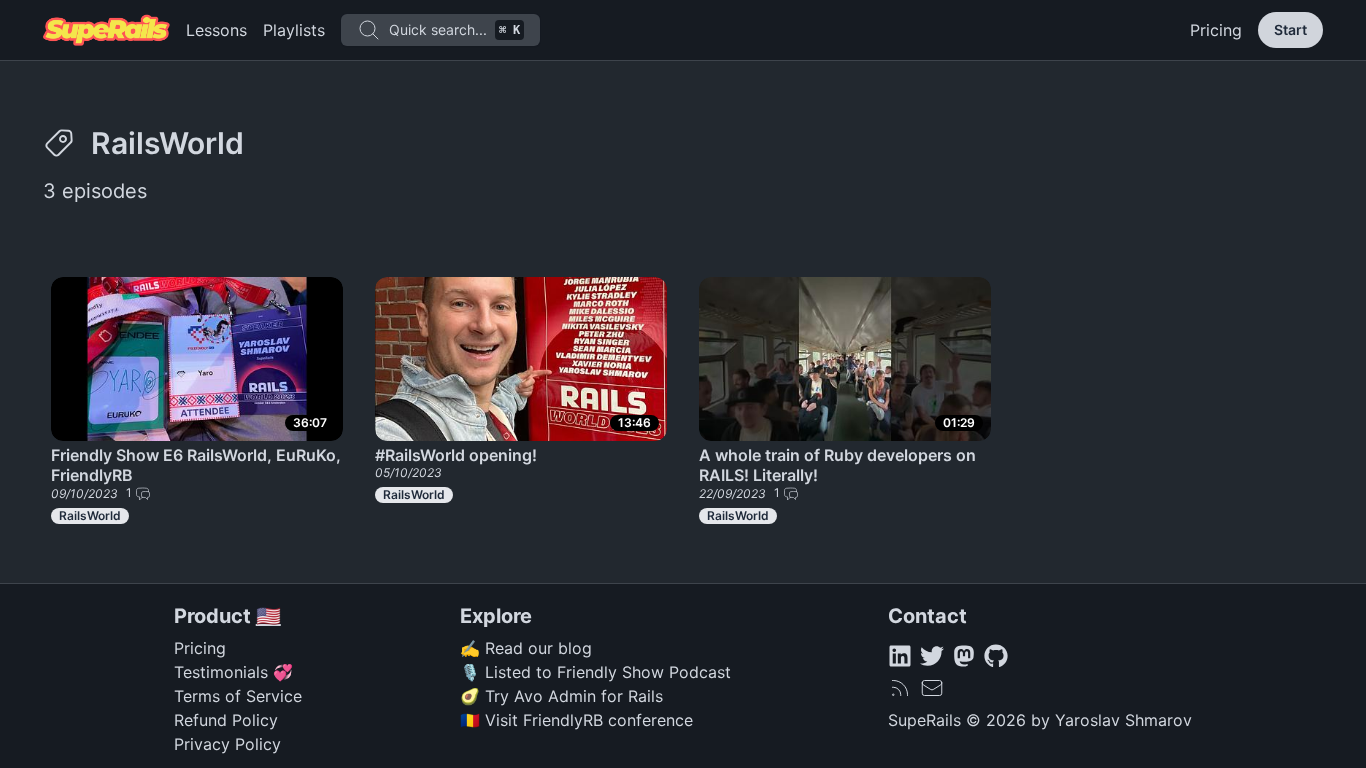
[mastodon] (964, 656)
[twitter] (932, 656)
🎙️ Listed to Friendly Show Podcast (595, 672)
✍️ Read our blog (526, 648)
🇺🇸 (268, 616)
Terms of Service (238, 696)
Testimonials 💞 (233, 672)
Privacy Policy (227, 744)
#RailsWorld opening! (456, 455)
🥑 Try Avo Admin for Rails (561, 696)
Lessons (216, 30)
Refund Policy (226, 720)
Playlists (294, 30)
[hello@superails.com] (932, 688)
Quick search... (454, 29)
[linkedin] (900, 656)
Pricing (1216, 30)
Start (1290, 29)
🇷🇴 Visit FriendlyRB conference (576, 720)
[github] (996, 656)
